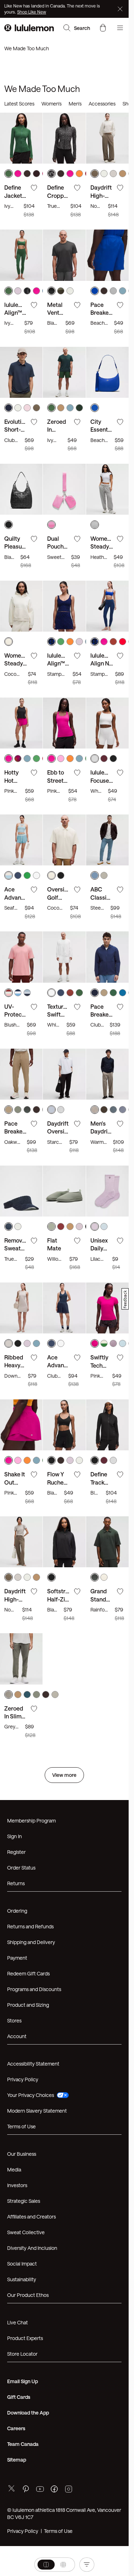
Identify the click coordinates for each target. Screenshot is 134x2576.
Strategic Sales (24, 2001)
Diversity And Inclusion (32, 2048)
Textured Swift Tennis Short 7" (63, 900)
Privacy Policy (23, 1880)
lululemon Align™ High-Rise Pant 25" (21, 284)
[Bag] (103, 28)
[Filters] (95, 2565)
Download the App (28, 2213)
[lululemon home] (29, 28)
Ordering (17, 1711)
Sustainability (22, 2080)
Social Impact (22, 2064)
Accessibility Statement (33, 1864)
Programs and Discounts (34, 1790)
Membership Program (31, 1621)
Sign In (14, 1637)
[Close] (121, 9)
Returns (16, 1684)
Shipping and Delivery (31, 1742)
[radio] (38, 2565)
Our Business (22, 1954)
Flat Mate (60, 1098)
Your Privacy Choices (31, 1895)
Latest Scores (19, 104)
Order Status (21, 1668)
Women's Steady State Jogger (107, 489)
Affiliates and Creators (31, 2017)
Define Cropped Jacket (63, 181)
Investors (17, 1986)
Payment (17, 1758)
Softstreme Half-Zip (62, 1414)
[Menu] (120, 28)
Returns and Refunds (30, 1727)
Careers (16, 2229)
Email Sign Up (23, 2182)
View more (64, 1575)
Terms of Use (21, 1927)
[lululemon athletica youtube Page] (40, 2290)
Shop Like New (32, 12)
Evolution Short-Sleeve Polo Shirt (21, 387)
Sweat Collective (26, 2033)
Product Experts (25, 2138)
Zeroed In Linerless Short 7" (59, 387)
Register (16, 1652)
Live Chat (18, 2123)
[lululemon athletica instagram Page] (69, 2290)
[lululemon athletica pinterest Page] (26, 2290)
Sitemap (17, 2260)
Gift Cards (19, 2197)
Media (14, 1970)
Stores (14, 1821)
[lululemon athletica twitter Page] (11, 2290)
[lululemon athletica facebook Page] (54, 2290)
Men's (75, 104)
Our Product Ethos (28, 2095)
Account (17, 1837)
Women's (51, 104)
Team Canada (23, 2244)
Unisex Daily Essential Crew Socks (106, 1106)
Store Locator (22, 2154)
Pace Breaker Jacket (101, 900)
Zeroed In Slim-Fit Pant (21, 1517)
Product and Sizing (28, 1805)
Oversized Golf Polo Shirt (61, 797)
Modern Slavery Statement (37, 1911)
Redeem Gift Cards (28, 1774)
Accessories (102, 104)
